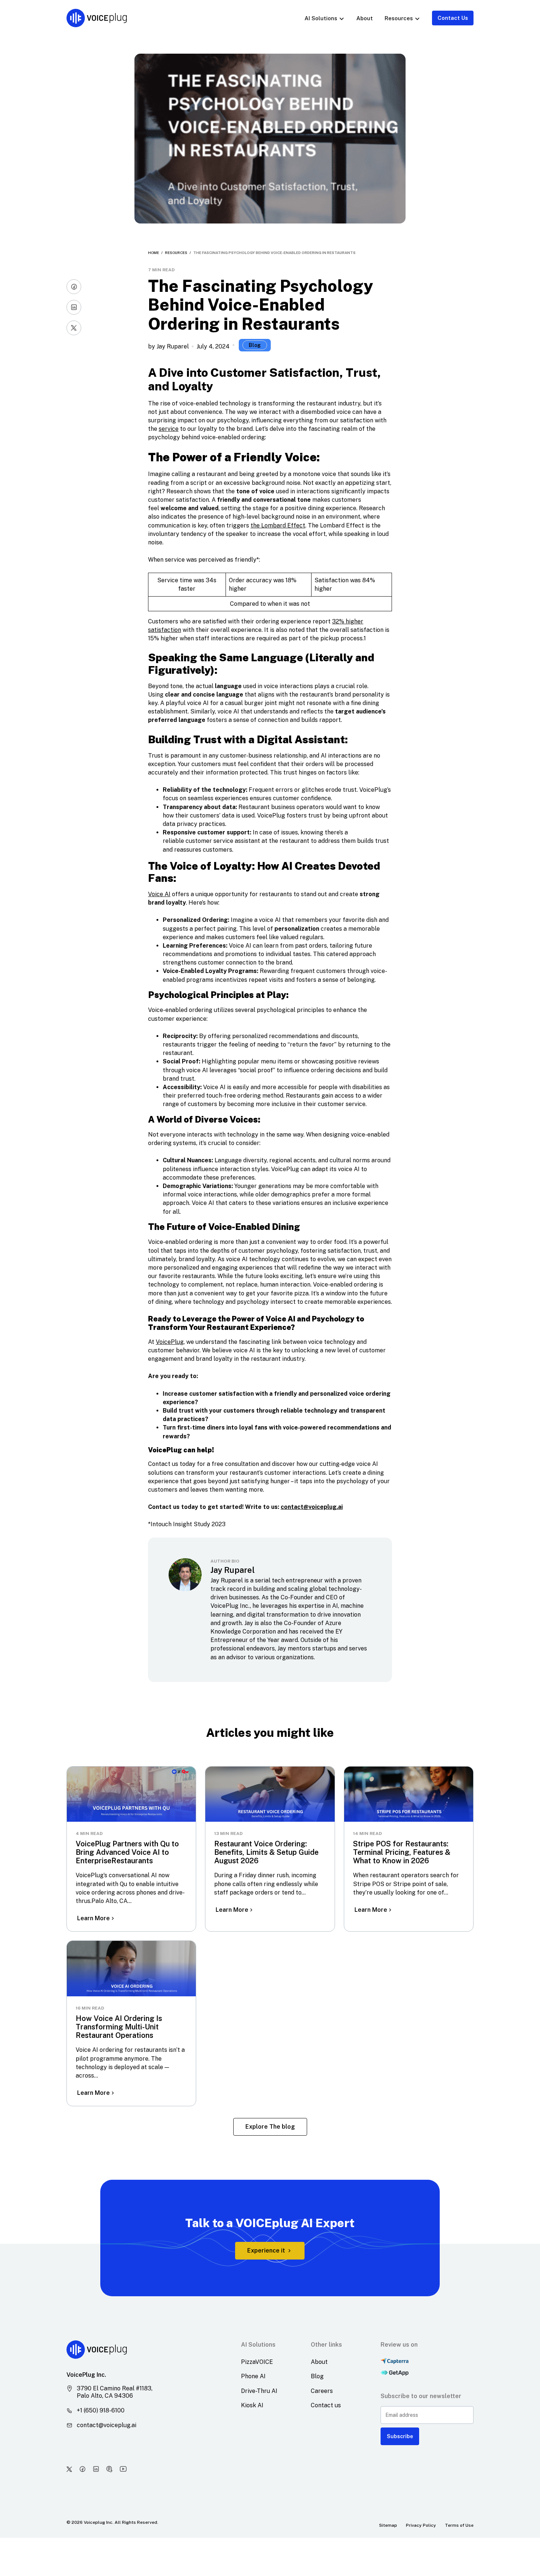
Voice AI (159, 894)
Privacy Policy (421, 2525)
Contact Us (453, 18)
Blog (255, 345)
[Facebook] (74, 287)
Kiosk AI (252, 2405)
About (365, 18)
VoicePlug (170, 1342)
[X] (74, 328)
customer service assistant (223, 841)
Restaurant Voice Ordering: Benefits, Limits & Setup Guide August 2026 (266, 1852)
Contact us (326, 2405)
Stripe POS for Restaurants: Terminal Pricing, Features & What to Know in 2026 (402, 1852)
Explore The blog (270, 2127)
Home (154, 253)
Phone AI (253, 2376)
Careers (322, 2391)
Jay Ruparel (173, 346)
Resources (176, 253)
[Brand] (96, 18)
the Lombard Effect (278, 525)
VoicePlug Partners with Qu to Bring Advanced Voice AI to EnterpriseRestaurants (127, 1852)
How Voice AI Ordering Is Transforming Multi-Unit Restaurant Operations (119, 2027)
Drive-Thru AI (259, 2391)
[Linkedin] (74, 307)
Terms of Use (459, 2525)
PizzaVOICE (257, 2362)
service (169, 429)
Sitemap (388, 2525)
